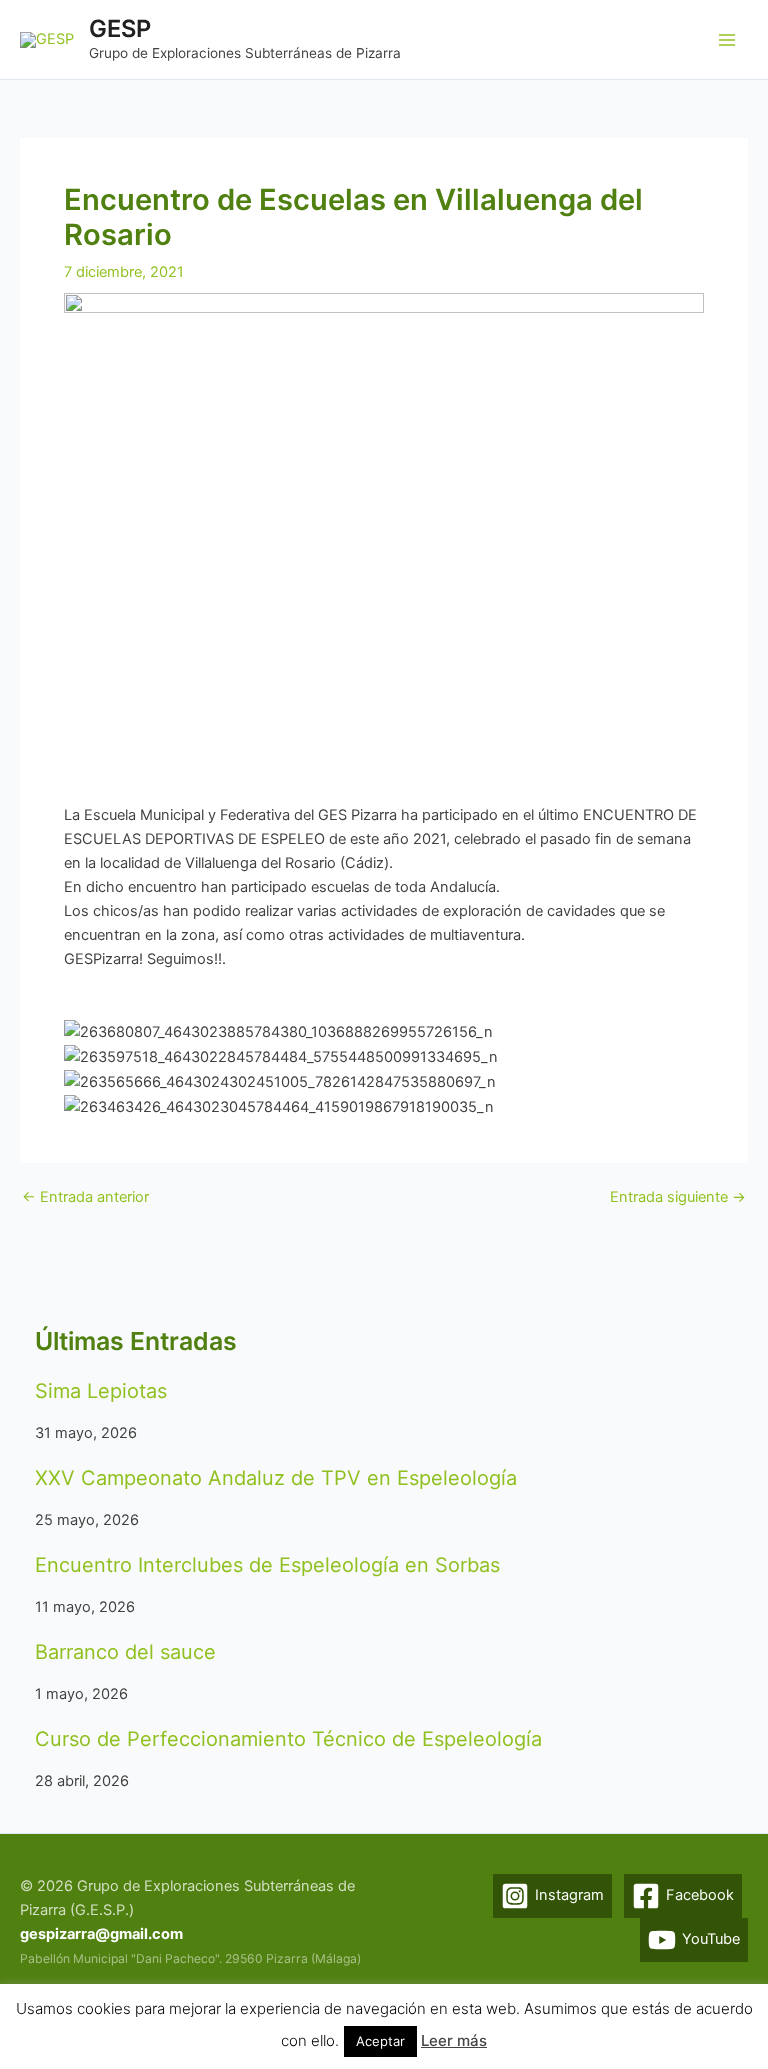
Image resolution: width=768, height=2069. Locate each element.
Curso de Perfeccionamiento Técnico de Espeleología (288, 1739)
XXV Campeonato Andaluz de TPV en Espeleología (276, 1478)
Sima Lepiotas (101, 1391)
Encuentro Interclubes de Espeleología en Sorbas (267, 1565)
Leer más (454, 2040)
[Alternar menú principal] (727, 40)
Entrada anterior (85, 1197)
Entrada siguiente (678, 1197)
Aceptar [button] (380, 2041)
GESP (120, 28)
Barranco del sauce (125, 1652)
